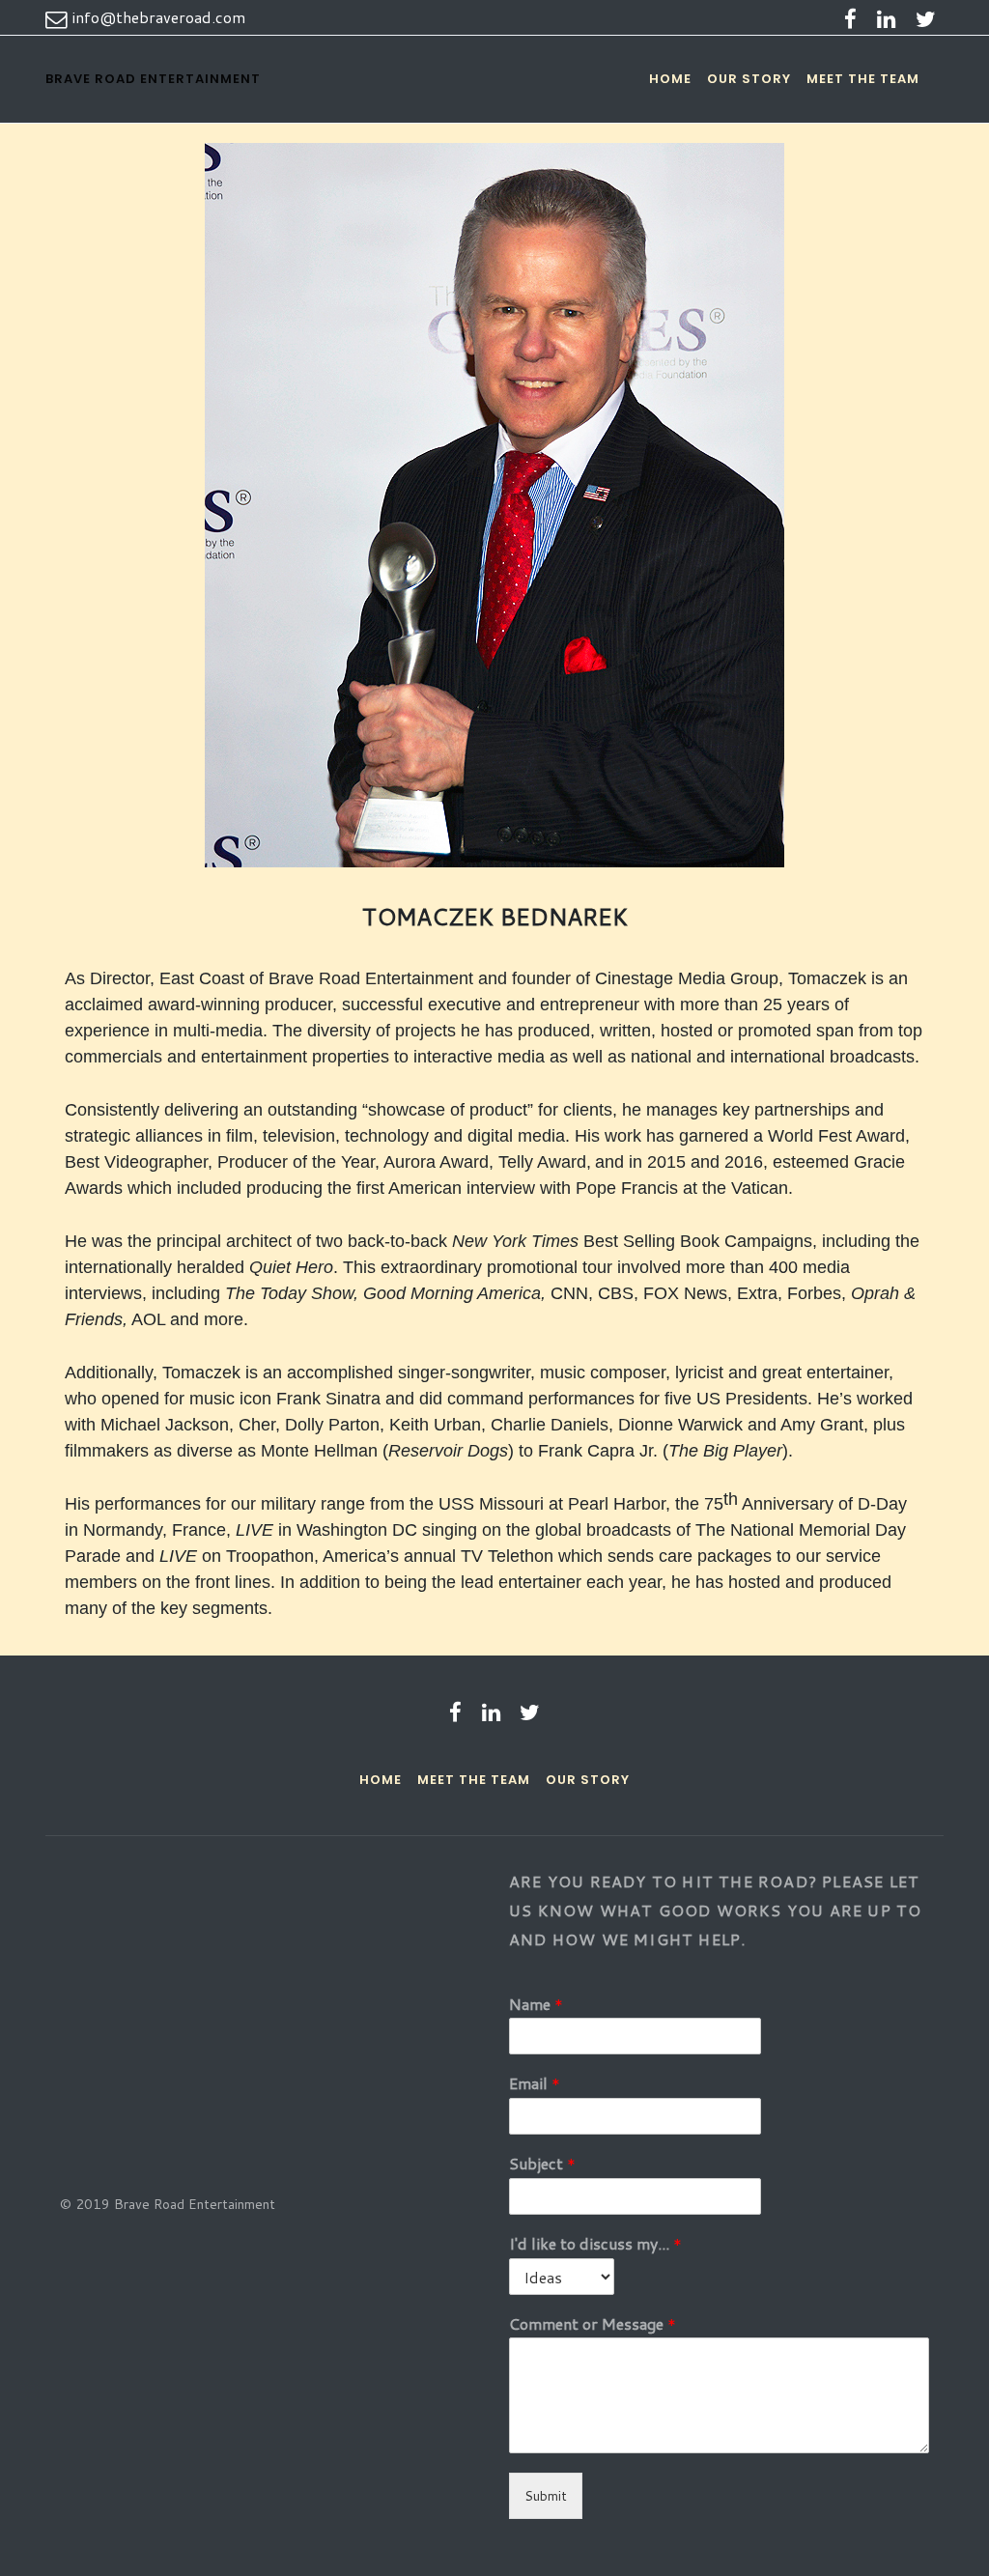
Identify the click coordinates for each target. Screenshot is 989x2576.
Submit (546, 2496)
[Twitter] (925, 18)
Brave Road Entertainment (153, 79)
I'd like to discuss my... (595, 2244)
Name (536, 2005)
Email (535, 2084)
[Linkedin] (886, 18)
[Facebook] (851, 18)
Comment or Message (593, 2324)
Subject (542, 2164)
